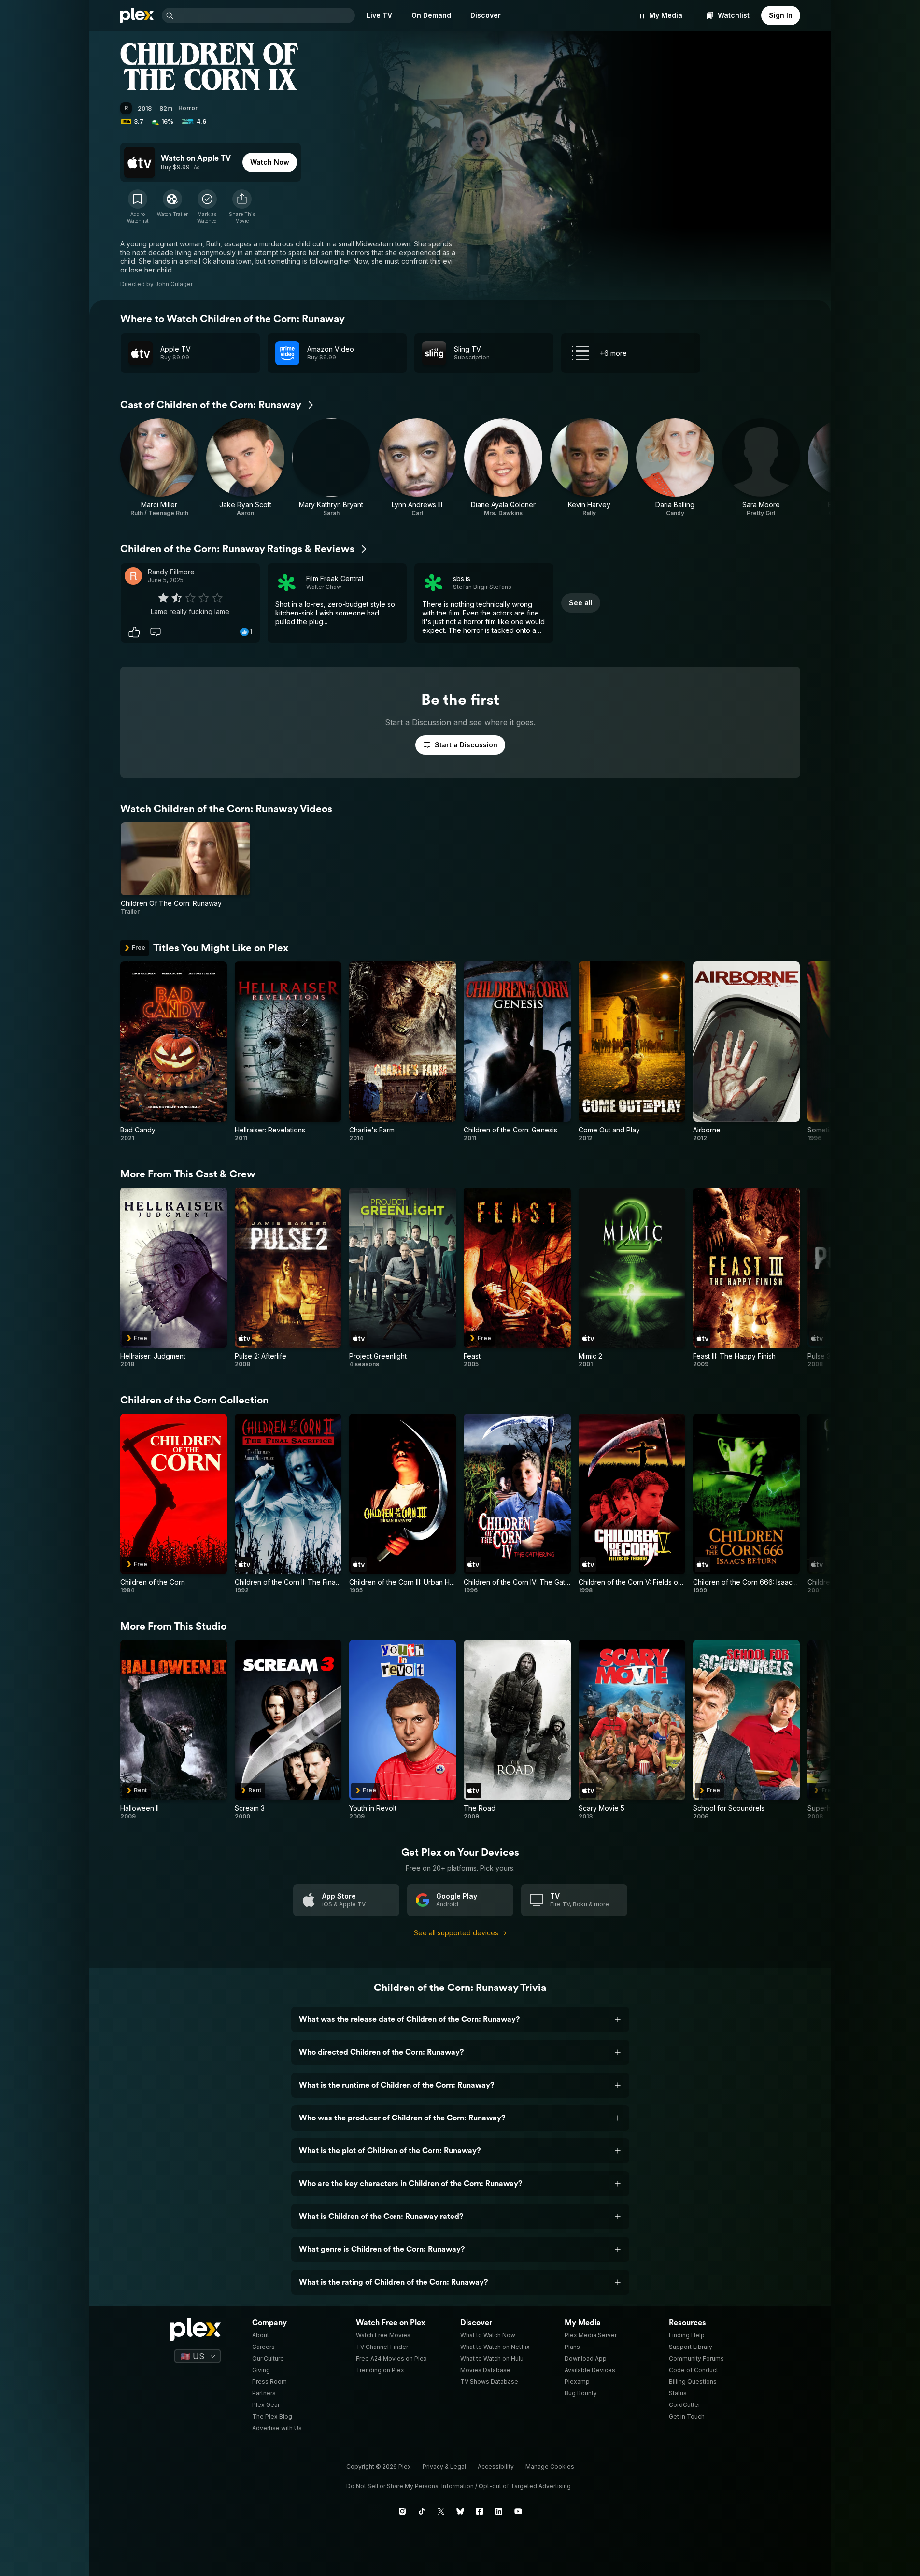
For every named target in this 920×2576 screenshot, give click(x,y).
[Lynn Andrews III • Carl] (417, 468)
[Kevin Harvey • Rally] (589, 468)
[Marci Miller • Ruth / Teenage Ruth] (159, 468)
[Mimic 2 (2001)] (632, 1278)
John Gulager (174, 284)
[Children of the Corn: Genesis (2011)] (517, 1052)
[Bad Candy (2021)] (174, 1052)
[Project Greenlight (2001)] (403, 1278)
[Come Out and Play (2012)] (632, 1052)
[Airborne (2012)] (746, 1052)
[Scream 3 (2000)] (288, 1730)
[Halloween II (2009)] (174, 1730)
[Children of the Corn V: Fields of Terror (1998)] (632, 1504)
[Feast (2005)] (517, 1278)
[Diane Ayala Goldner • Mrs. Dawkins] (503, 468)
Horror (188, 108)
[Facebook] (480, 2511)
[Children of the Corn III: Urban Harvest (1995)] (403, 1504)
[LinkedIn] (499, 2511)
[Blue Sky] (460, 2511)
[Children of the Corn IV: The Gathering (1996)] (517, 1504)
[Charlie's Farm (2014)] (403, 1052)
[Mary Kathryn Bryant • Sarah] (331, 468)
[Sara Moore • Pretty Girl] (761, 468)
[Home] (137, 15)
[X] (441, 2511)
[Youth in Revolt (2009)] (403, 1730)
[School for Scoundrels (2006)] (746, 1730)
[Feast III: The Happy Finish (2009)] (746, 1278)
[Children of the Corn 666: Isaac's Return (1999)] (746, 1504)
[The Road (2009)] (517, 1730)
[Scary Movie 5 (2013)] (632, 1730)
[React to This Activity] (134, 632)
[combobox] (265, 15)
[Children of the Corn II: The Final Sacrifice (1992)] (288, 1504)
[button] (242, 207)
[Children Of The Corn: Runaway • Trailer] (186, 869)
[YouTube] (518, 2511)
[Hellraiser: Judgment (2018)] (174, 1278)
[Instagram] (402, 2511)
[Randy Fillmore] (133, 576)
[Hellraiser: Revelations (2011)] (288, 1052)
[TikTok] (422, 2511)
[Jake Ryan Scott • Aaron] (245, 468)
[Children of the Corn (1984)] (174, 1504)
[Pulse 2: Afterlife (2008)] (288, 1278)
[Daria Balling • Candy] (675, 468)
